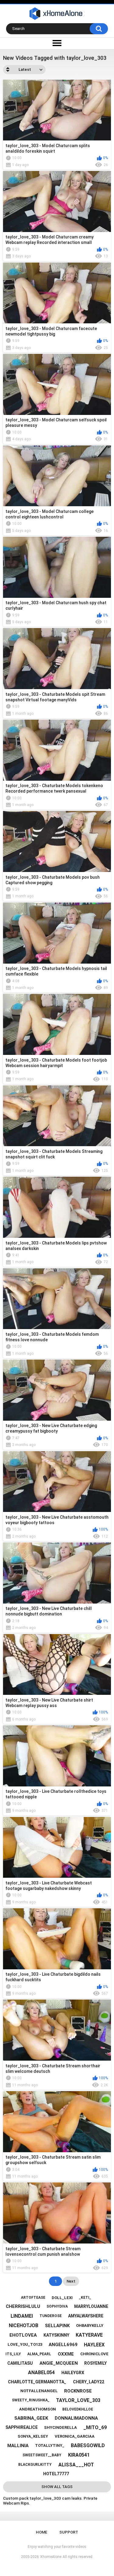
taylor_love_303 (78, 2400)
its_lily (13, 2354)
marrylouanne (91, 2306)
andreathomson (38, 2409)
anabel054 (41, 2373)
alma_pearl (39, 2354)
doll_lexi (62, 2298)
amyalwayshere (86, 2316)
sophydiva (57, 2306)
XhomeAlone (51, 2557)
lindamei (22, 2316)
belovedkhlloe (78, 2409)
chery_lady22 (89, 2382)
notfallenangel (39, 2391)
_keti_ (85, 2298)
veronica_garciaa (75, 2436)
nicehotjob (24, 2325)
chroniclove (94, 2354)
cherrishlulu (23, 2306)
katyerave (89, 2335)
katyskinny (56, 2335)
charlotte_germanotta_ (37, 2382)
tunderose (51, 2316)
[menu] (57, 43)
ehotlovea (23, 2335)
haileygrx (73, 2373)
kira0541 (79, 2455)
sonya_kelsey (33, 2436)
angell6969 (63, 2345)
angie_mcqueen (59, 2363)
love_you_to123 (25, 2344)
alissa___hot (76, 2465)
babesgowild (88, 2445)
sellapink (57, 2326)
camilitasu (20, 2363)
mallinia (18, 2446)
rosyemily (95, 2363)
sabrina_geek (31, 2418)
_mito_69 (95, 2427)
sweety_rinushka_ (31, 2400)
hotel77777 (56, 2474)
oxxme (66, 2354)
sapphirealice (22, 2427)
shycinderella (60, 2427)
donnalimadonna (76, 2418)
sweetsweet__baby (42, 2455)
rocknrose (78, 2391)
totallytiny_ (50, 2445)
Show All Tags (57, 2487)
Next (71, 2281)
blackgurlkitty (35, 2465)
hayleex (94, 2345)
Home (41, 2532)
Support (69, 2532)
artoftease (33, 2298)
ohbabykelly (90, 2325)
